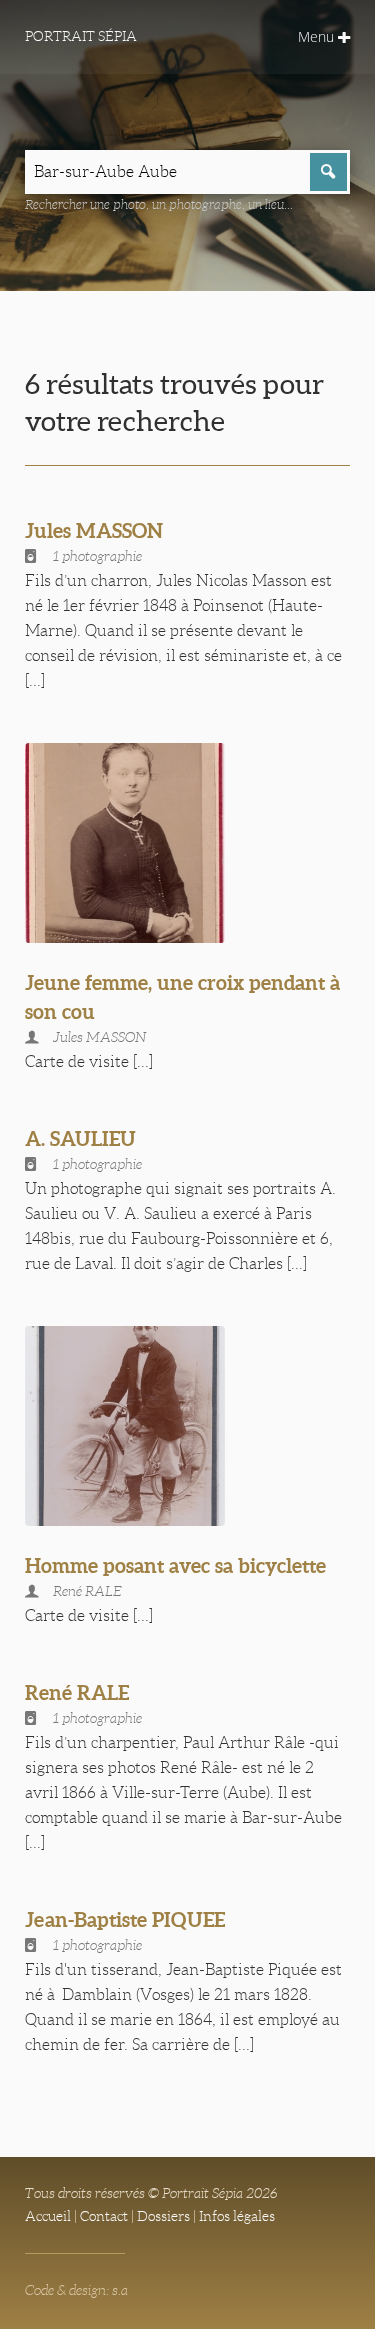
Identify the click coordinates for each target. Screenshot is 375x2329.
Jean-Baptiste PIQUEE (125, 1919)
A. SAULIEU (80, 1138)
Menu (318, 36)
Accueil (48, 2216)
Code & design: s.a (76, 2290)
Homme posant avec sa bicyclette (175, 1565)
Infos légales (237, 2216)
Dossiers (163, 2216)
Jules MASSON (94, 530)
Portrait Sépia (81, 36)
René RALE (77, 1692)
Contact (104, 2216)
